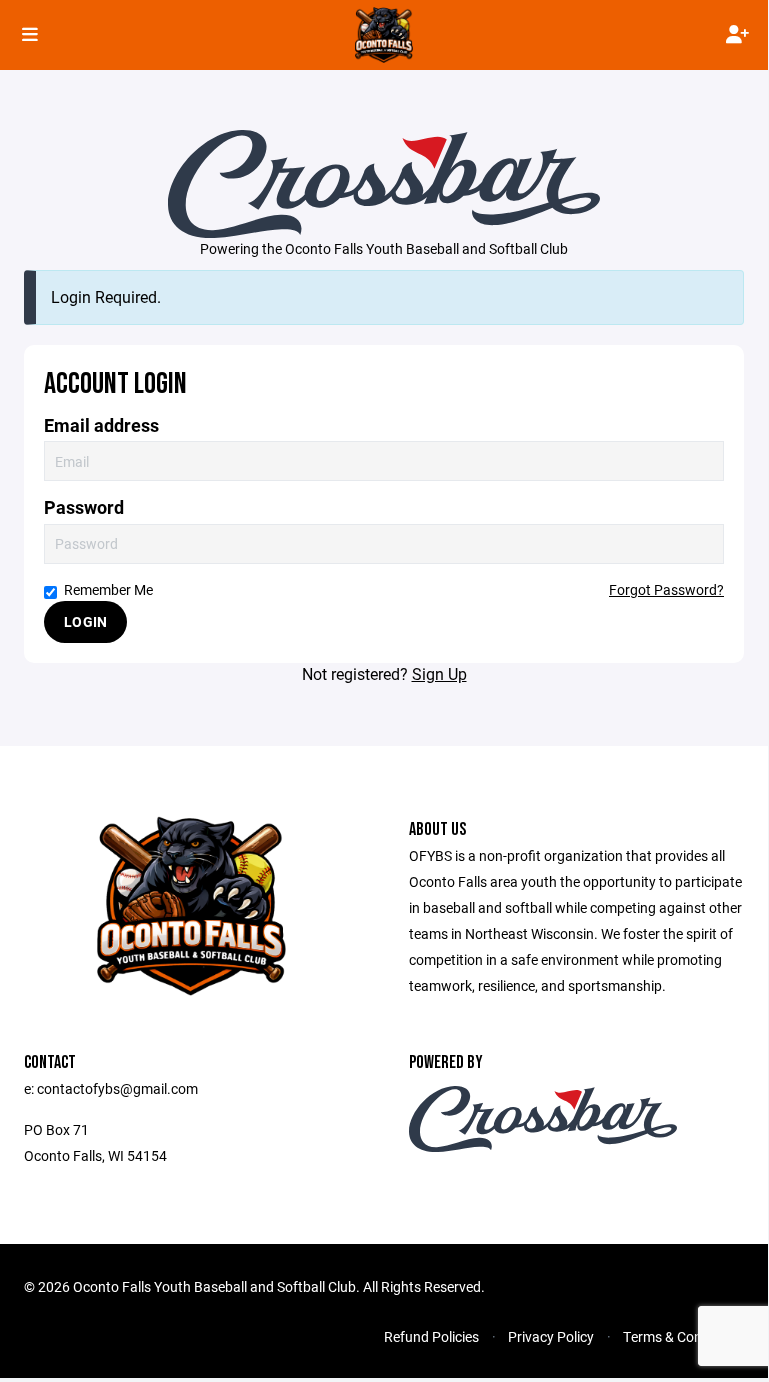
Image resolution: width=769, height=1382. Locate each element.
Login (85, 621)
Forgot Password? (666, 589)
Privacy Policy (551, 1336)
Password (84, 507)
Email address (101, 425)
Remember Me (108, 589)
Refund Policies (431, 1336)
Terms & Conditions (683, 1336)
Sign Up (439, 673)
